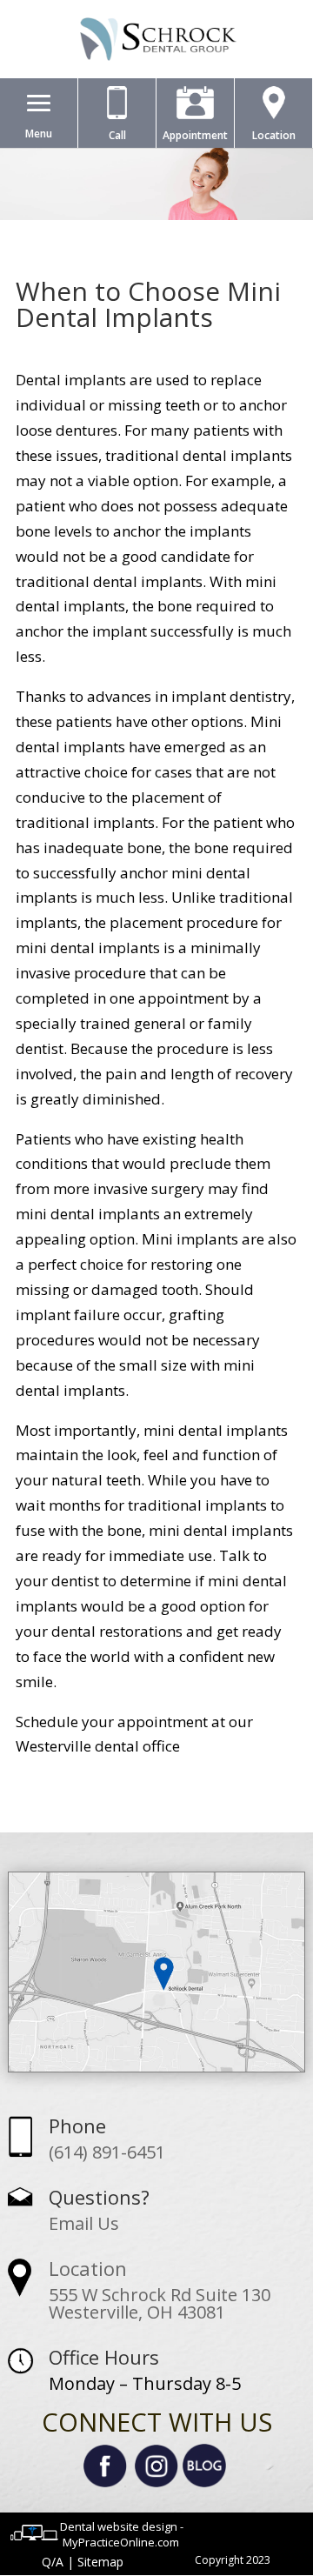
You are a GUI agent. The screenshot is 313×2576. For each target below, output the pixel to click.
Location (88, 2268)
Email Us (84, 2223)
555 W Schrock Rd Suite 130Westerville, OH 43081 (160, 2303)
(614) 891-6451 (107, 2152)
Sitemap (100, 2562)
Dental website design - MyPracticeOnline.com (122, 2534)
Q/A (53, 2562)
